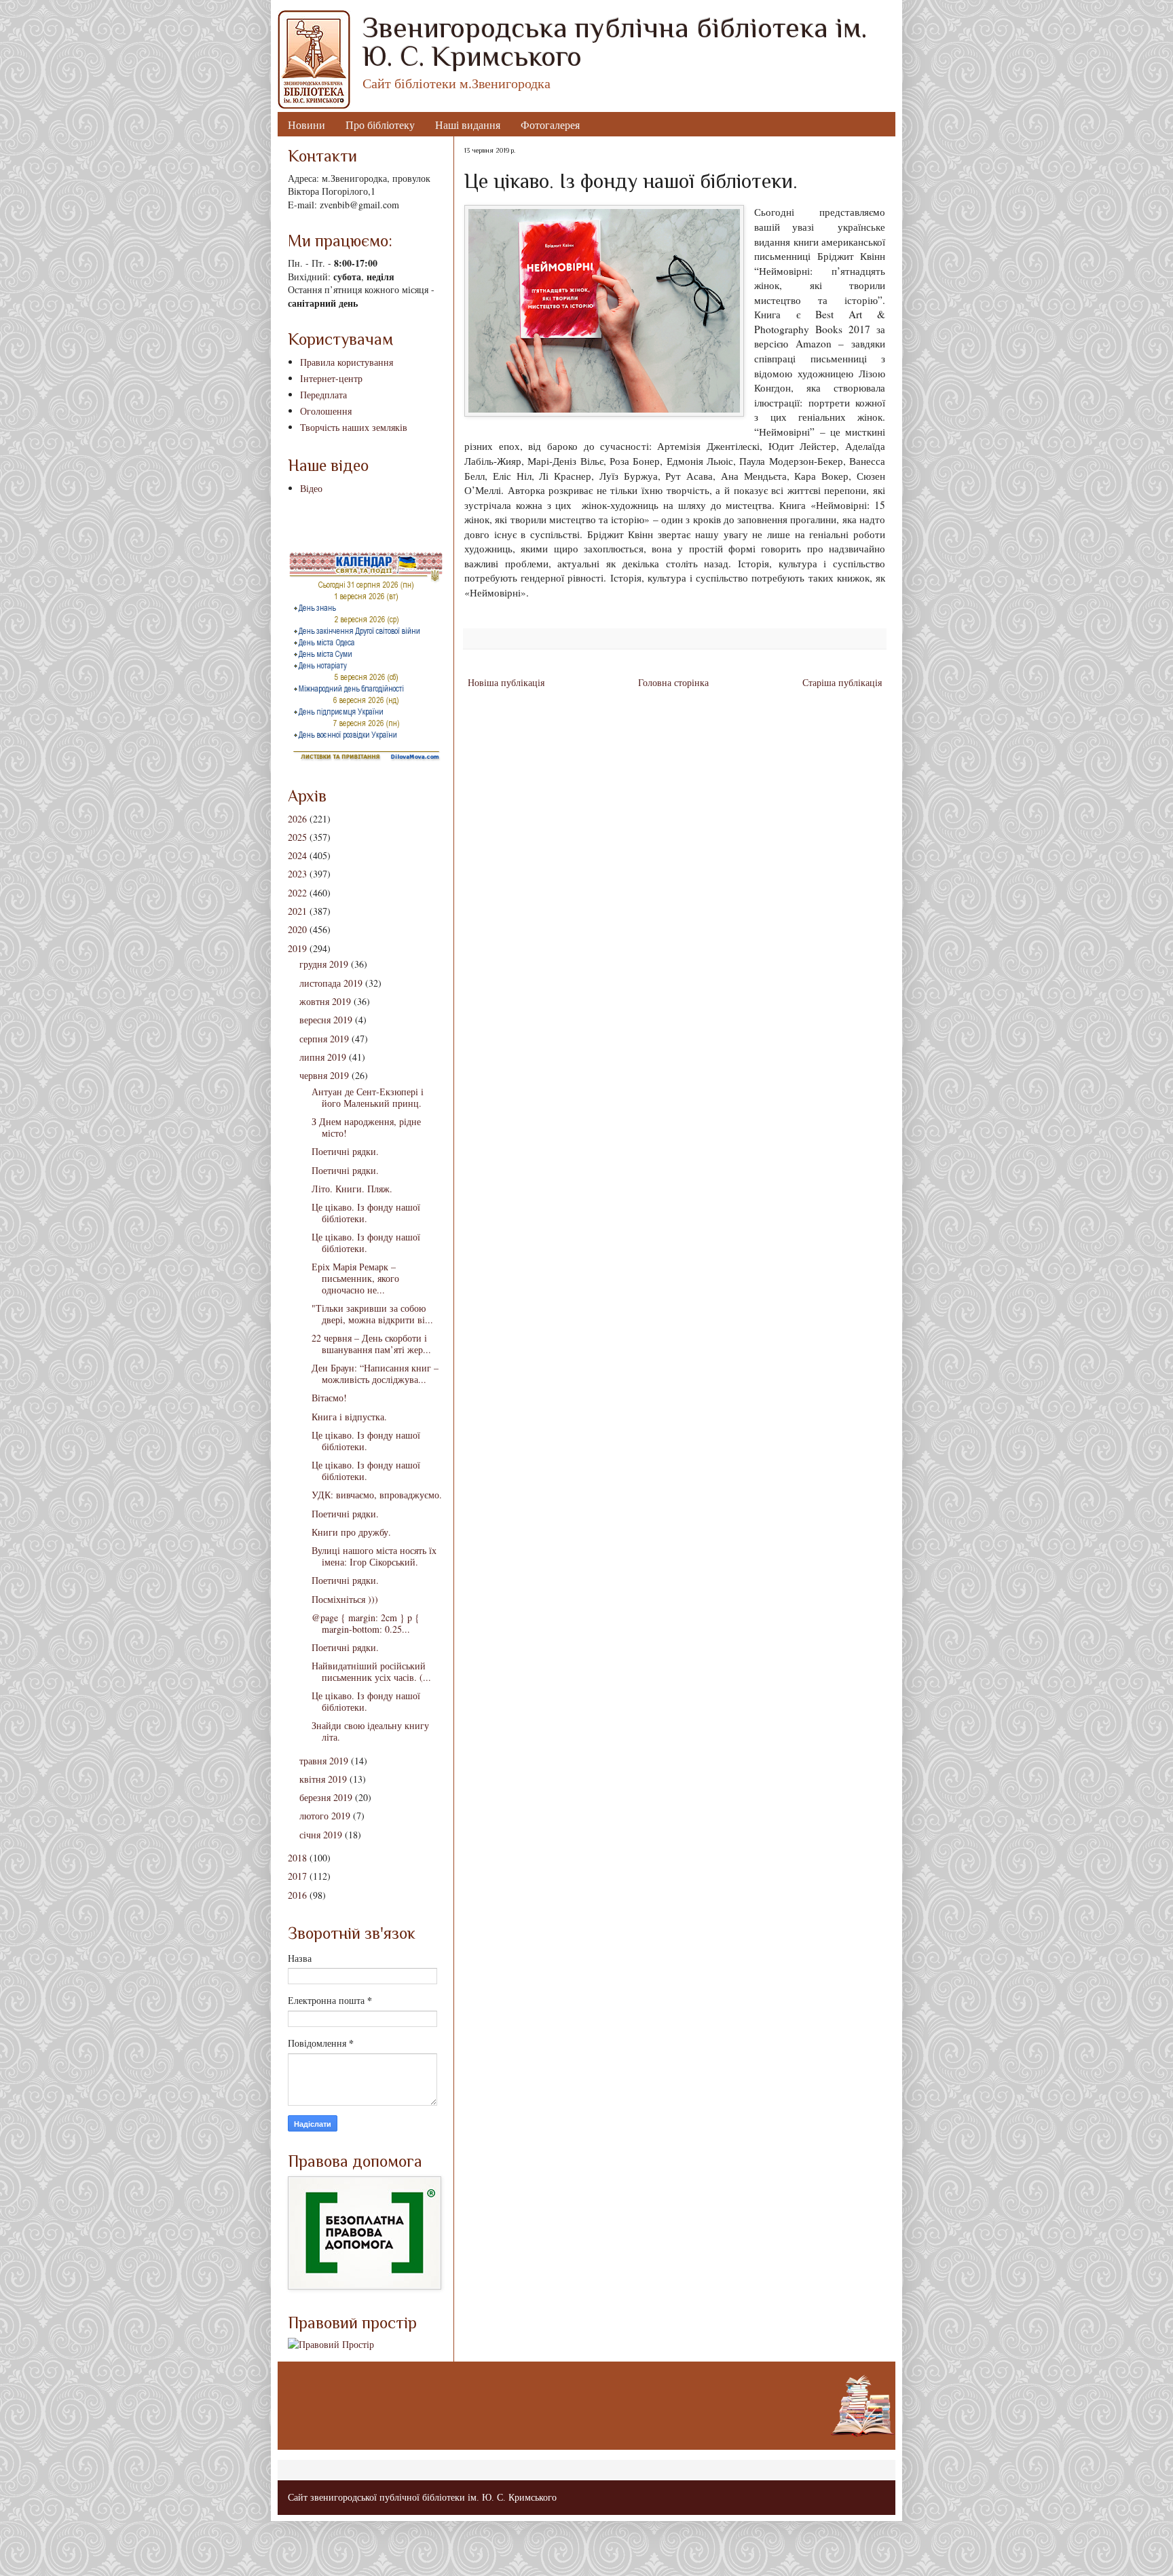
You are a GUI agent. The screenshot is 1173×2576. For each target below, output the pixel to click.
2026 (297, 819)
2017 (297, 1876)
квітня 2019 (323, 1779)
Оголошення (326, 411)
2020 (297, 929)
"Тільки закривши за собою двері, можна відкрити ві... (372, 1314)
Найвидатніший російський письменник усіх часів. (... (371, 1671)
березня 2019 (326, 1797)
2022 (297, 893)
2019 (297, 948)
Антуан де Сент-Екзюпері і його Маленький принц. (368, 1097)
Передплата (323, 395)
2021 (297, 911)
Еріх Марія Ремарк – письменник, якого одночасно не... (355, 1278)
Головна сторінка (673, 682)
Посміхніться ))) (345, 1599)
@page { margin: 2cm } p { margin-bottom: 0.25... (366, 1623)
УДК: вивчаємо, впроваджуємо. (377, 1495)
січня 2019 (321, 1835)
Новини (306, 125)
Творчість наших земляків (354, 427)
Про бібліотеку (380, 125)
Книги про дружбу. (351, 1532)
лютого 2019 (325, 1816)
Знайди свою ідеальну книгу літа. (370, 1731)
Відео (311, 488)
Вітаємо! (329, 1398)
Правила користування (347, 362)
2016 (297, 1895)
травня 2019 (324, 1761)
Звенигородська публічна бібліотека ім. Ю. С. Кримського (615, 42)
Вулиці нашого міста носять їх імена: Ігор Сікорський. (374, 1556)
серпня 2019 (324, 1039)
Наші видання (468, 125)
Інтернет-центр (331, 378)
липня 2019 (323, 1057)
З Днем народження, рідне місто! (366, 1127)
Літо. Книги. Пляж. (352, 1189)
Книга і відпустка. (349, 1417)
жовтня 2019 (325, 1001)
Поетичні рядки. (345, 1151)
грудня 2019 (324, 964)
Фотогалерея (550, 125)
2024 (297, 855)
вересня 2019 (326, 1020)
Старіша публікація (842, 682)
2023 (297, 874)
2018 (297, 1858)
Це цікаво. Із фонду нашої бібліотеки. (366, 1213)
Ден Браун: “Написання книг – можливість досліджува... (375, 1374)
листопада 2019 (331, 983)
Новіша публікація (506, 682)
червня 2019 (324, 1075)
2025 (297, 837)
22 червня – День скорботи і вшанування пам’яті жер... (371, 1344)
